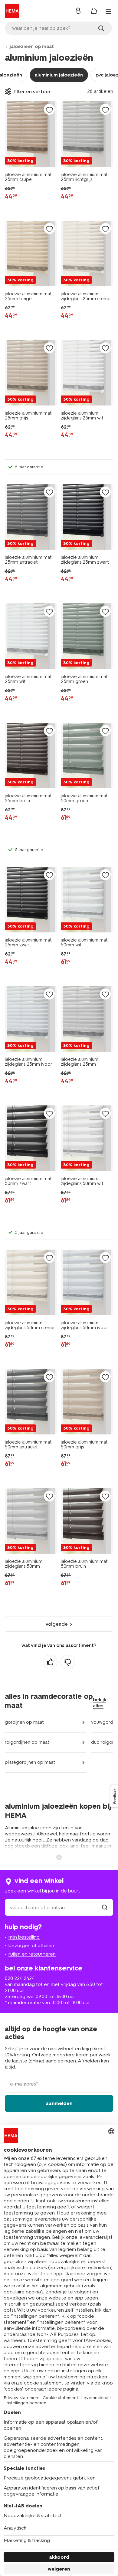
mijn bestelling (24, 1937)
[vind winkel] (105, 1907)
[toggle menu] (108, 12)
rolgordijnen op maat (27, 1742)
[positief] (50, 1662)
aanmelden (59, 2103)
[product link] (31, 134)
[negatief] (68, 1662)
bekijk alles (100, 1703)
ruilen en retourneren (32, 1954)
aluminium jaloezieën (59, 75)
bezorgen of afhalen (31, 1945)
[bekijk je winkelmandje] (94, 11)
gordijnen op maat (24, 1722)
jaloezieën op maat (32, 46)
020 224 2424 (20, 1978)
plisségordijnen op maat (30, 1762)
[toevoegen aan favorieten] (49, 110)
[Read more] (59, 1857)
